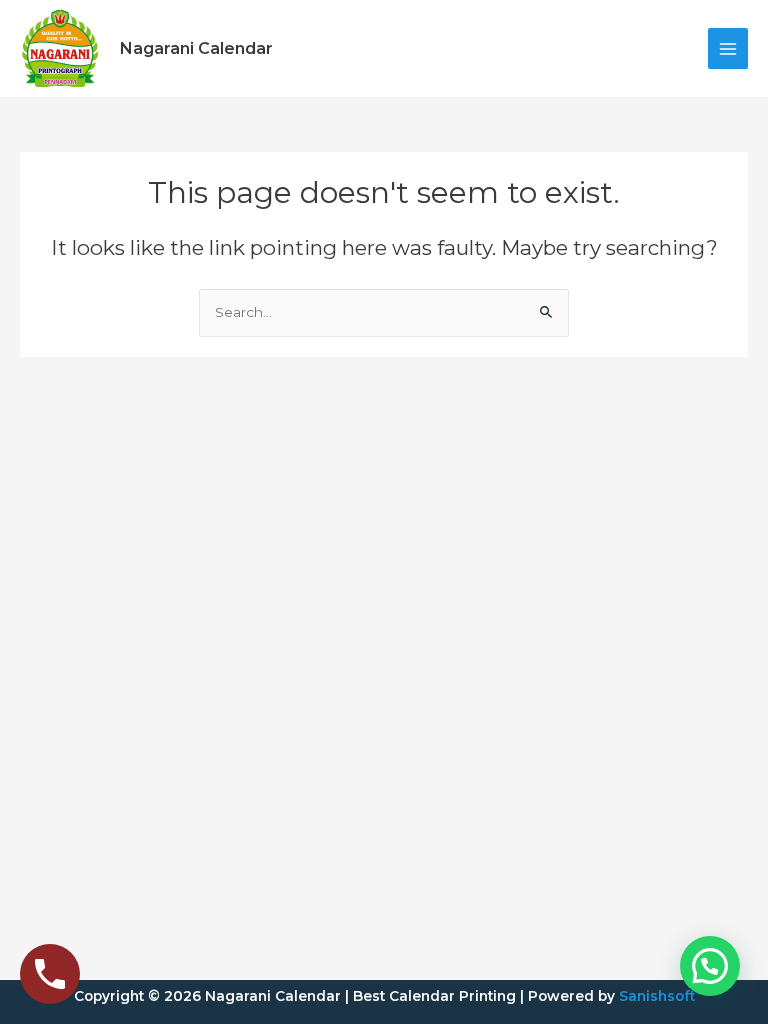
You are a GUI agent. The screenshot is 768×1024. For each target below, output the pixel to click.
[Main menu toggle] (728, 48)
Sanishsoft (657, 996)
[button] (710, 966)
